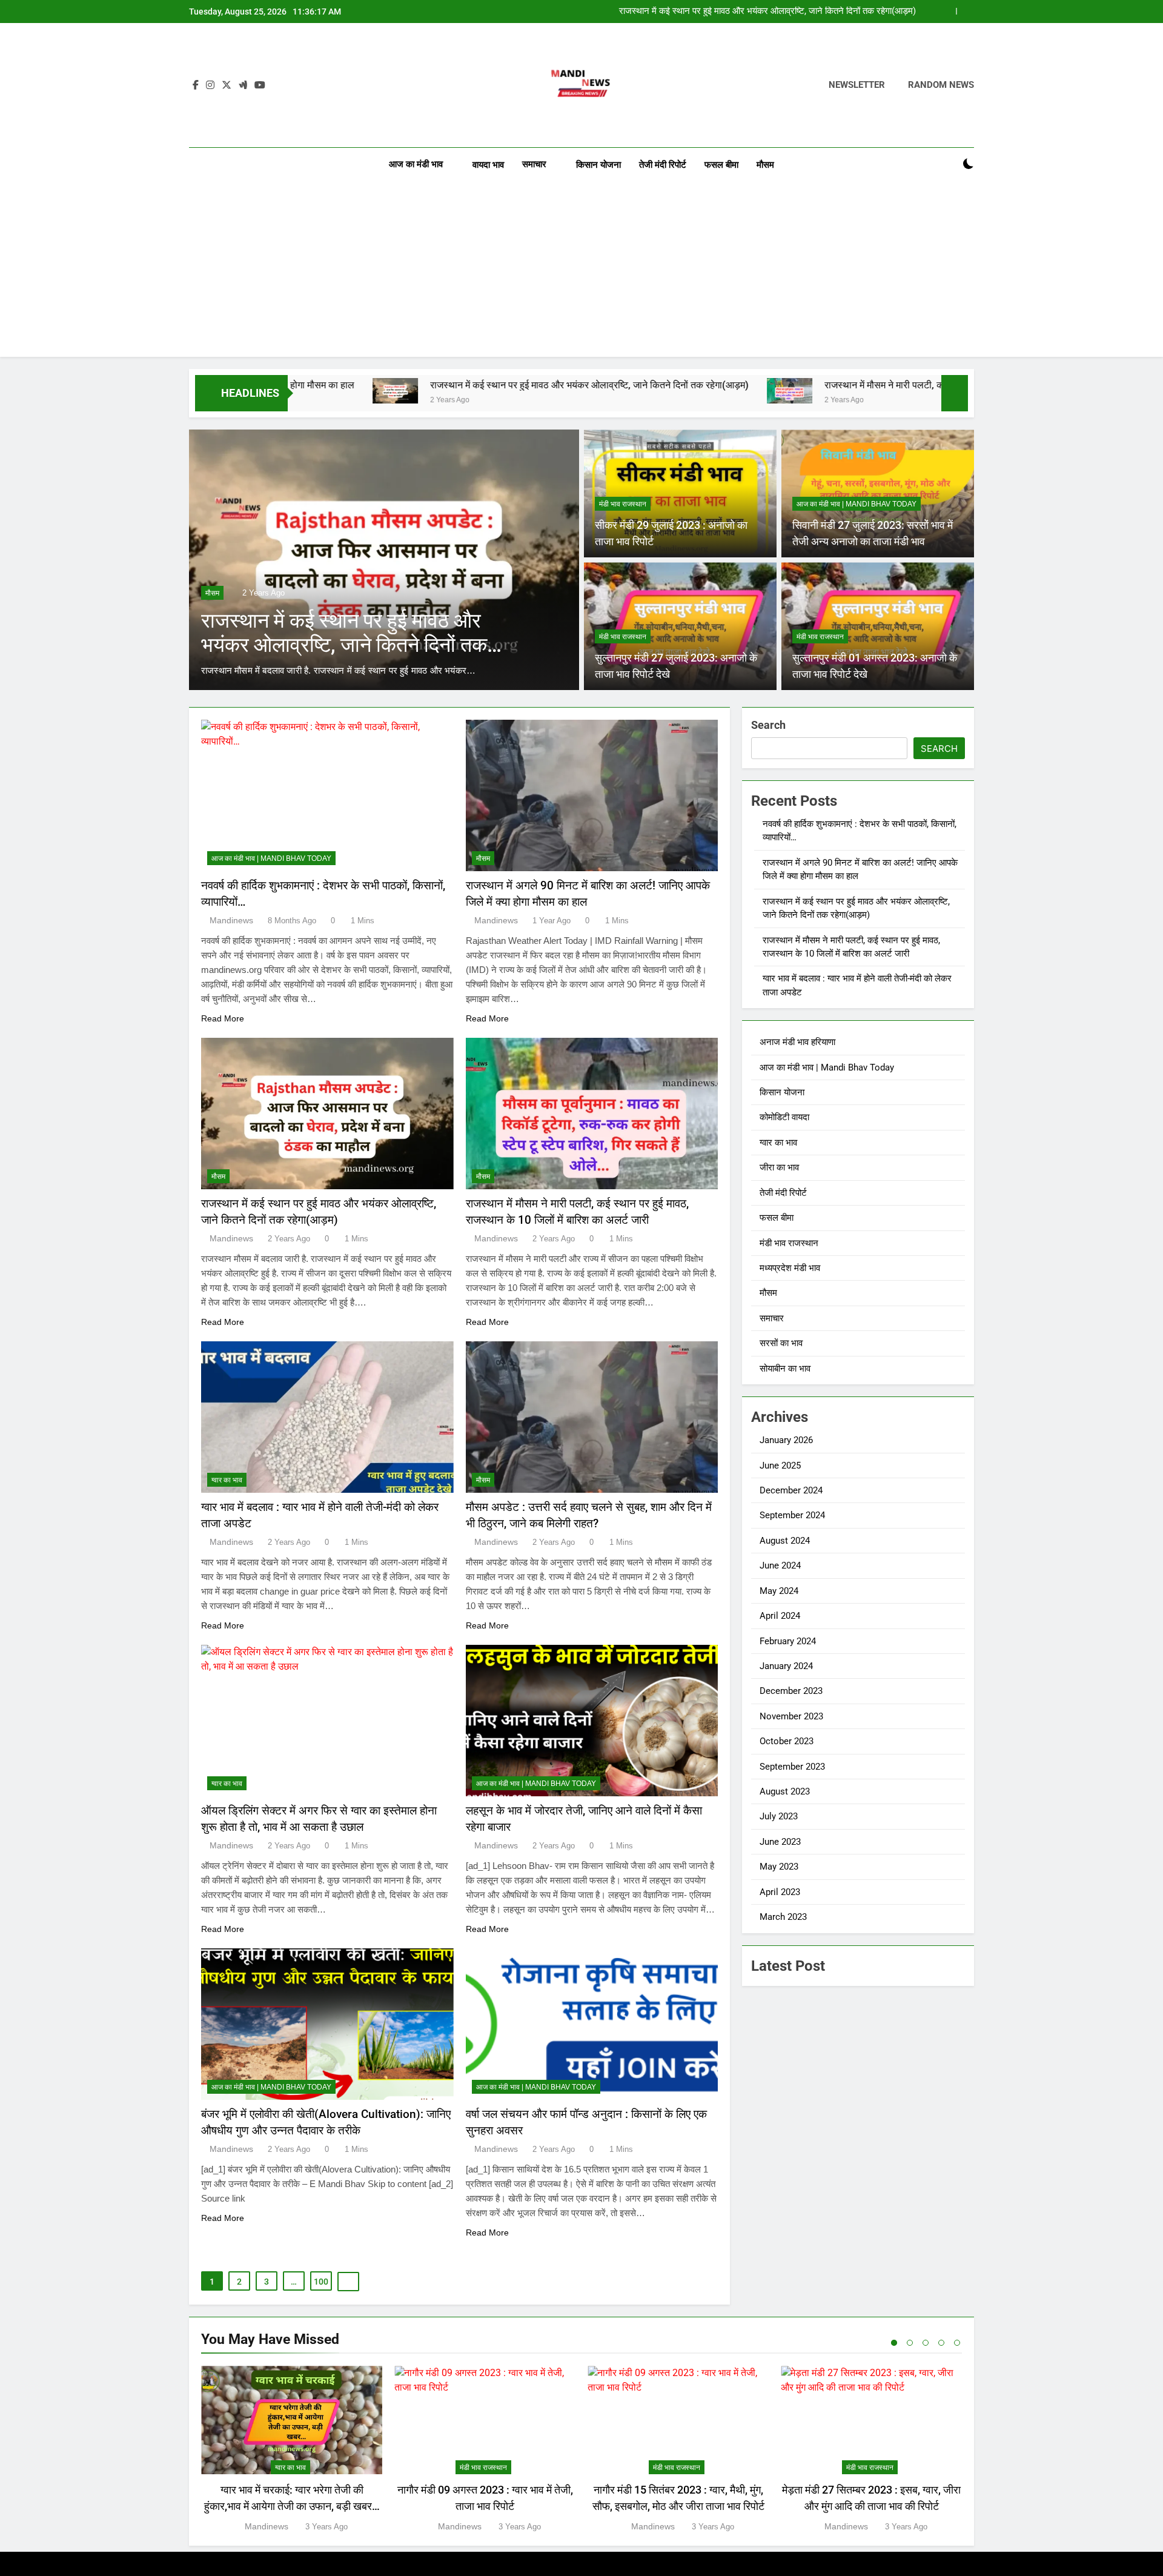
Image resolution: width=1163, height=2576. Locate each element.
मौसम (765, 165)
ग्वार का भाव (227, 1480)
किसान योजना (598, 165)
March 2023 (783, 1917)
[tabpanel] (292, 2450)
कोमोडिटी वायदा (784, 1117)
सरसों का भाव (781, 1343)
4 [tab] (941, 2343)
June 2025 (780, 1466)
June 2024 (780, 1565)
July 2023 (779, 1816)
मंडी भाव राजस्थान (623, 504)
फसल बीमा (721, 165)
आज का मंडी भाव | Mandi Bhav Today (857, 504)
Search (768, 725)
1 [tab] (894, 2343)
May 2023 (779, 1867)
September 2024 (792, 1515)
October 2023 (787, 1741)
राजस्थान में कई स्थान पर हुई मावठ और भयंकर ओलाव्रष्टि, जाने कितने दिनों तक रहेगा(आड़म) (424, 385)
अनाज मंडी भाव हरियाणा (797, 1042)
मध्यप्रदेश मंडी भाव (790, 1268)
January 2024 (786, 1666)
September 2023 (792, 1767)
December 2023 (791, 1691)
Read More (223, 1018)
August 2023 (785, 1791)
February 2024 (788, 1641)
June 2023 (780, 1842)
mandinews (231, 920)
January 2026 (786, 1440)
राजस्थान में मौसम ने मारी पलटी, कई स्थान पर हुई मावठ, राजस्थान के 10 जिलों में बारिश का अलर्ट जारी (753, 12)
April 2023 (780, 1892)
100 (321, 2282)
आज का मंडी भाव (416, 164)
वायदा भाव (488, 165)
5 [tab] (957, 2343)
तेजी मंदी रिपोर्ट (663, 165)
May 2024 (779, 1591)
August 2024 (785, 1541)
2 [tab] (910, 2343)
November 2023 (791, 1716)
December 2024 (791, 1490)
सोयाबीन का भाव (785, 1369)
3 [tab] (926, 2343)
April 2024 (780, 1616)
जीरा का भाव (779, 1167)
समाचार (534, 164)
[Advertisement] (581, 272)
